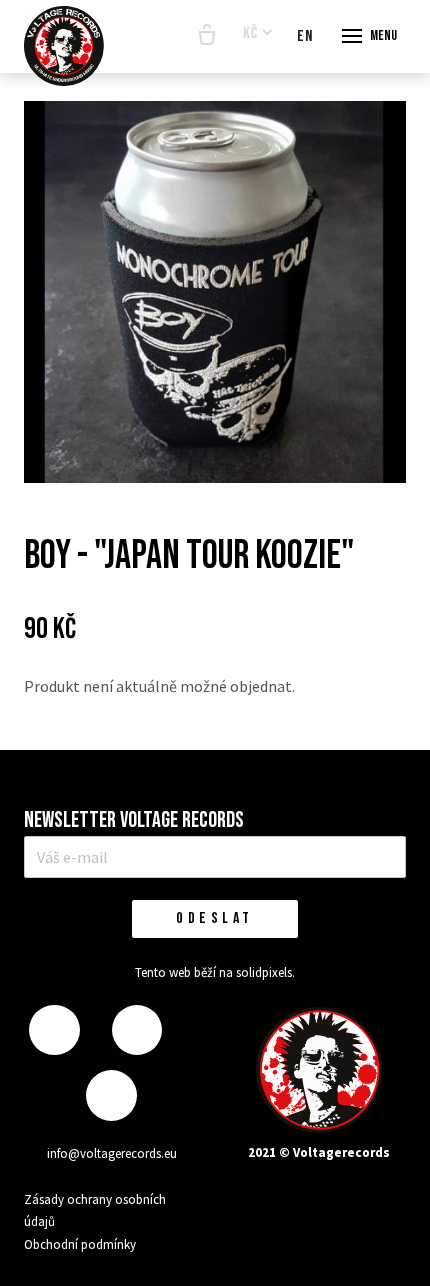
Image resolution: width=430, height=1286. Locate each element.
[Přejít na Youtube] (111, 1095)
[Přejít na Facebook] (54, 1030)
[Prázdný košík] (207, 36)
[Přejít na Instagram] (137, 1030)
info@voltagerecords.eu (112, 1153)
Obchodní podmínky (80, 1244)
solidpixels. (265, 972)
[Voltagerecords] (64, 46)
